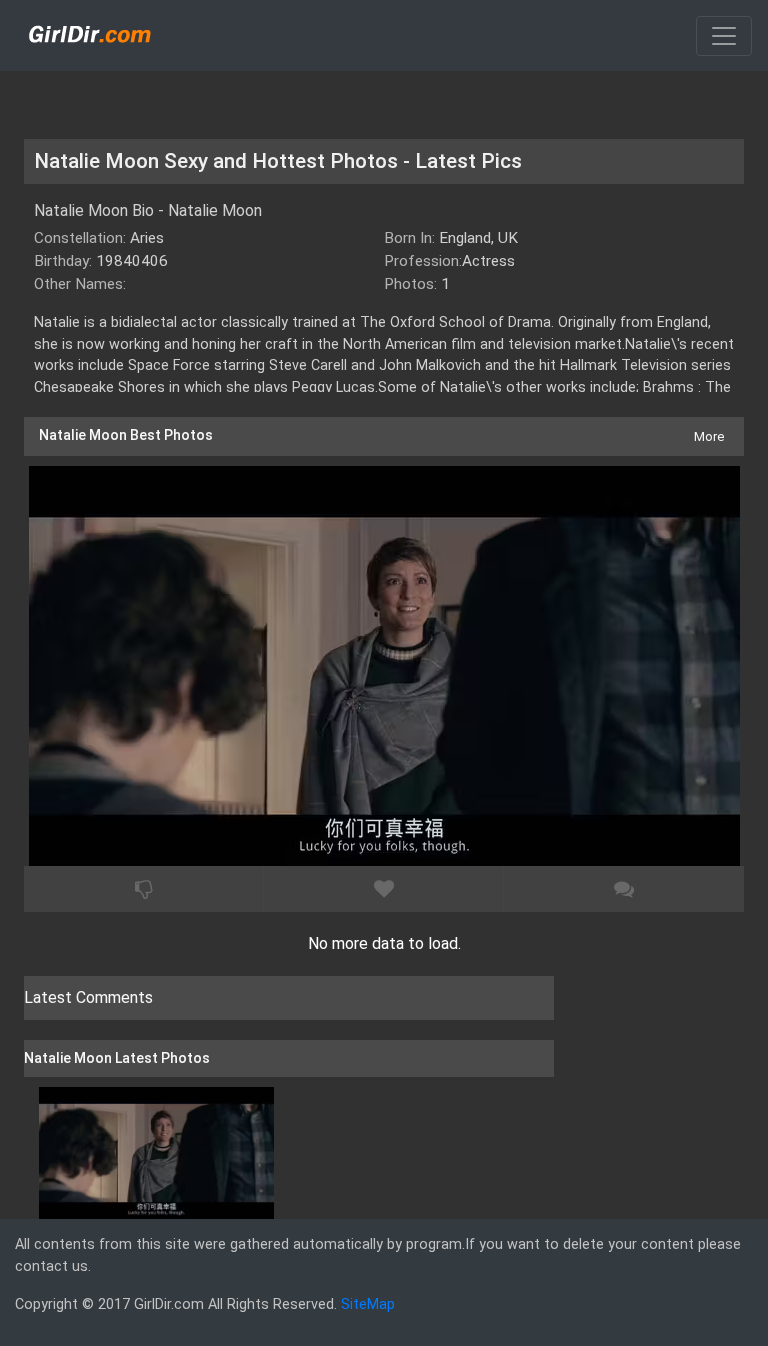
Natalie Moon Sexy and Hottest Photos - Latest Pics (278, 161)
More (709, 436)
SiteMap (368, 1304)
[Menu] (724, 36)
